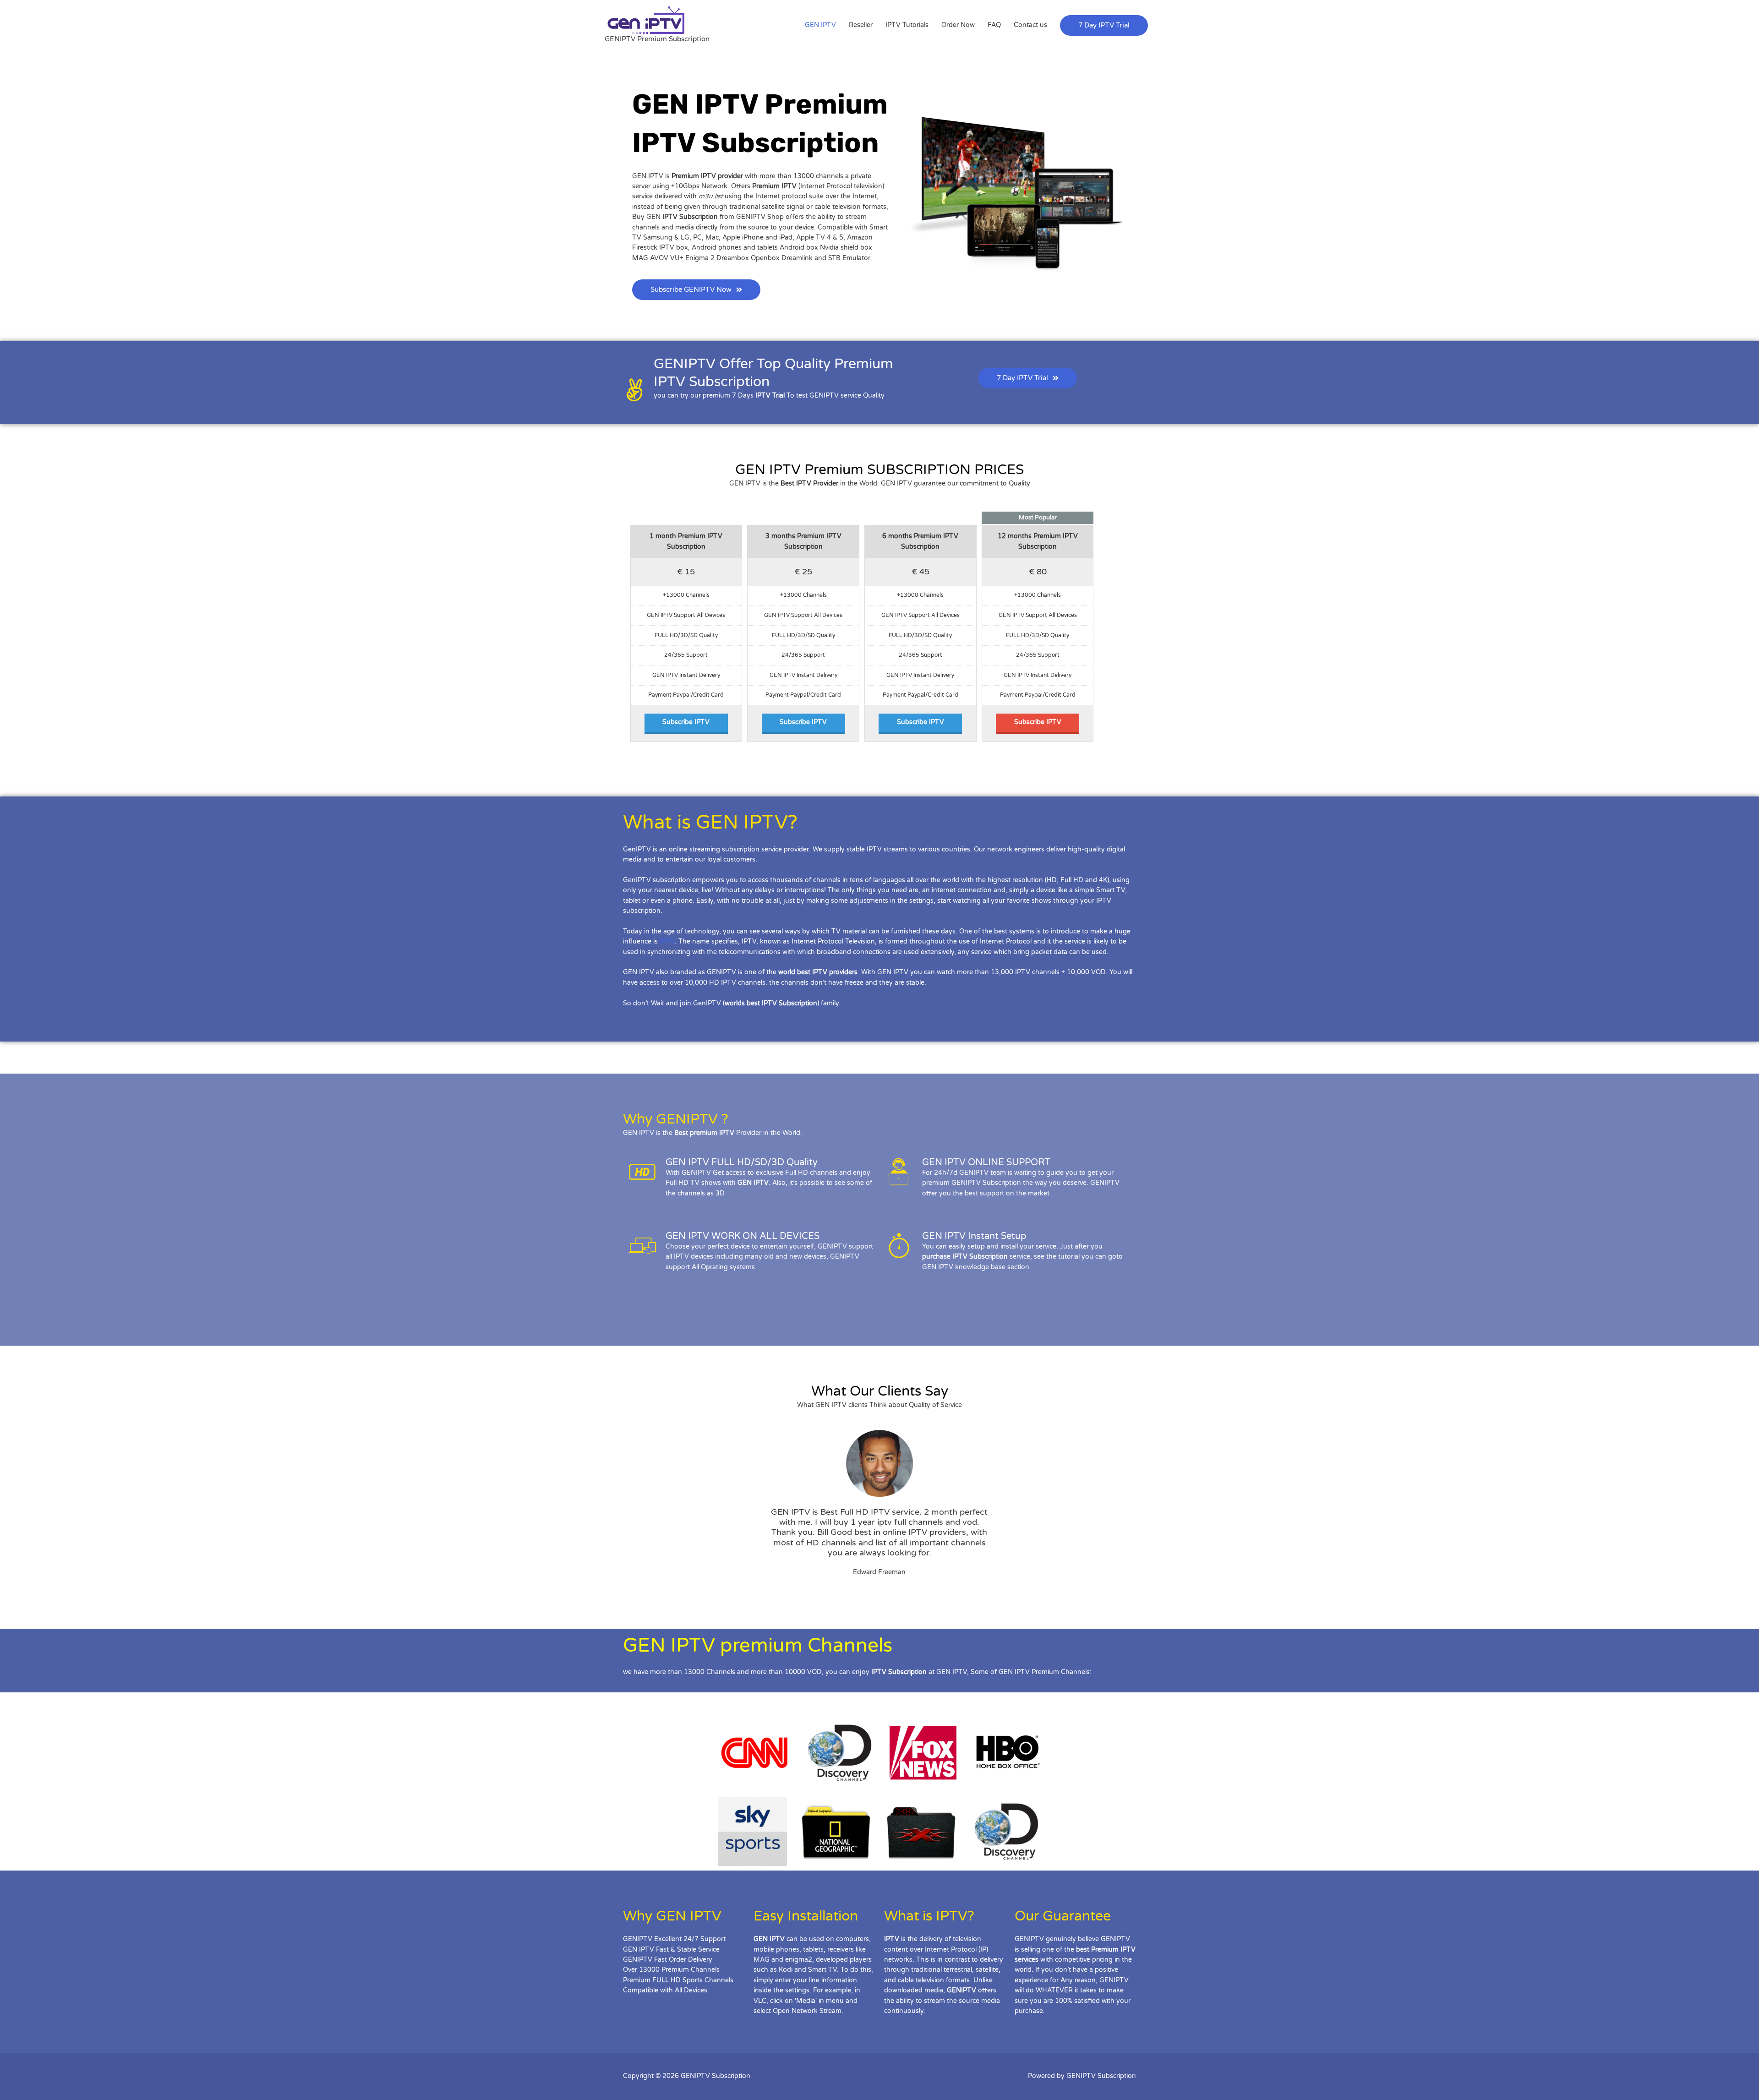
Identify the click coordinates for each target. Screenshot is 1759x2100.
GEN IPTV (820, 25)
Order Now (958, 25)
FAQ (994, 25)
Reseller (861, 25)
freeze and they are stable (885, 983)
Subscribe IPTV (686, 722)
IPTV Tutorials (907, 25)
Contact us (1030, 25)
